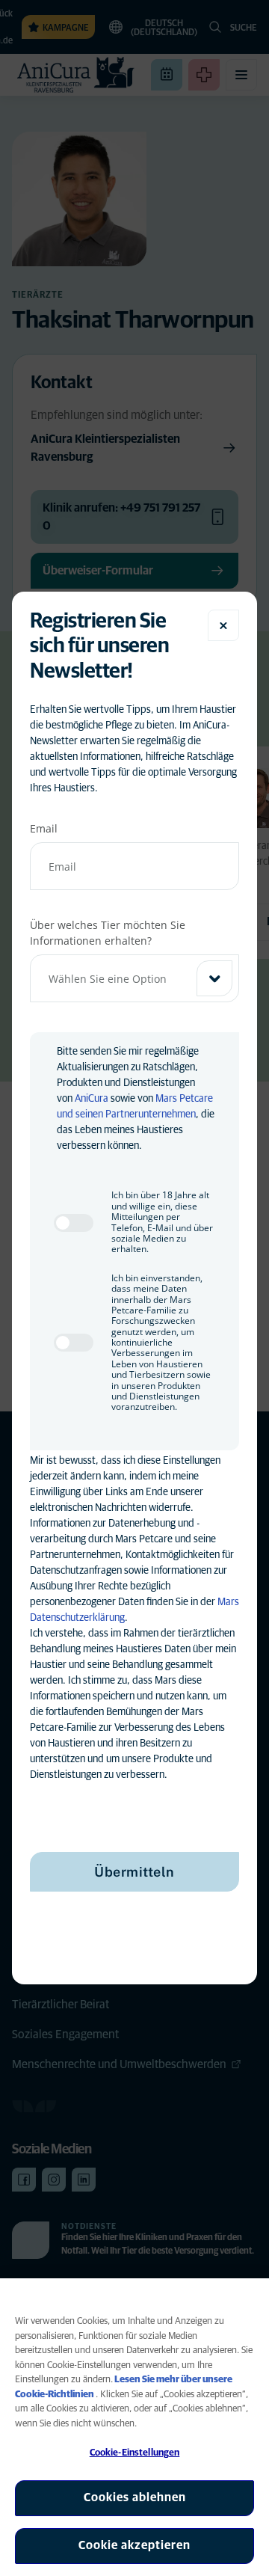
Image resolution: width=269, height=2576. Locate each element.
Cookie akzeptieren (134, 2545)
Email (44, 828)
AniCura (92, 1099)
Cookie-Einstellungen (135, 2453)
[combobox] (134, 978)
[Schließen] (223, 625)
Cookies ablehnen (135, 2497)
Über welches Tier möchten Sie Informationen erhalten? (108, 933)
